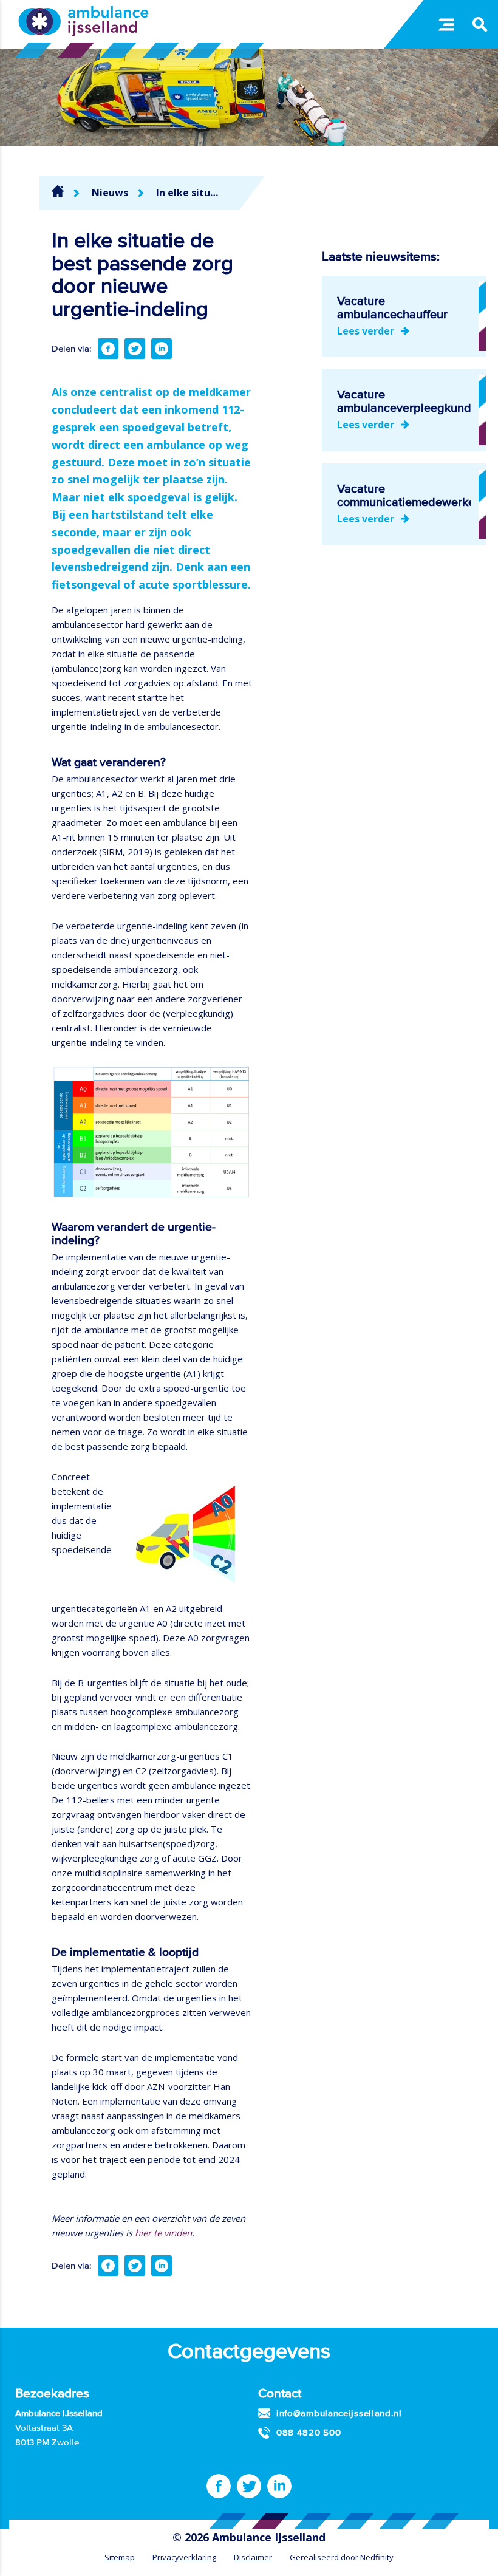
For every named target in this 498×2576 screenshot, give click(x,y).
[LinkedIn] (162, 349)
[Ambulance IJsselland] (84, 21)
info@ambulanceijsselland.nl (339, 2413)
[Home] (58, 191)
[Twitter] (135, 349)
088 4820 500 (309, 2432)
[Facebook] (108, 349)
